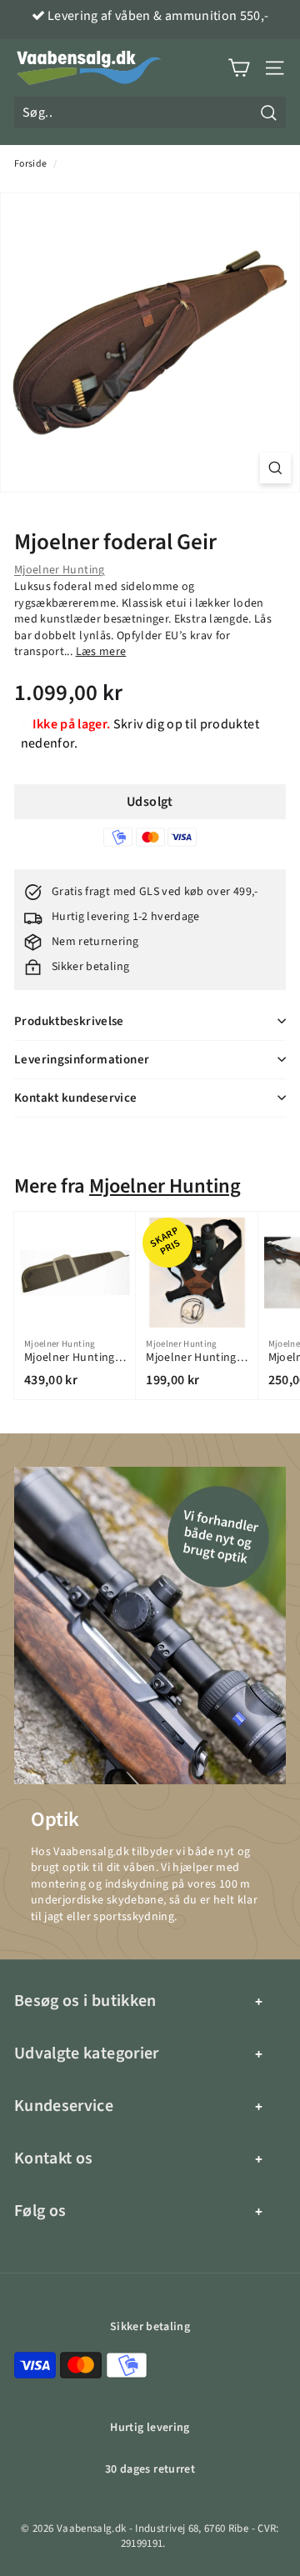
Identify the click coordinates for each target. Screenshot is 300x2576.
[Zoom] (275, 468)
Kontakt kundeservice (76, 1098)
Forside (30, 164)
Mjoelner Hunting (60, 570)
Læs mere (101, 652)
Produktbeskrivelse (69, 1021)
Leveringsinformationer (82, 1060)
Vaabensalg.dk (92, 2528)
